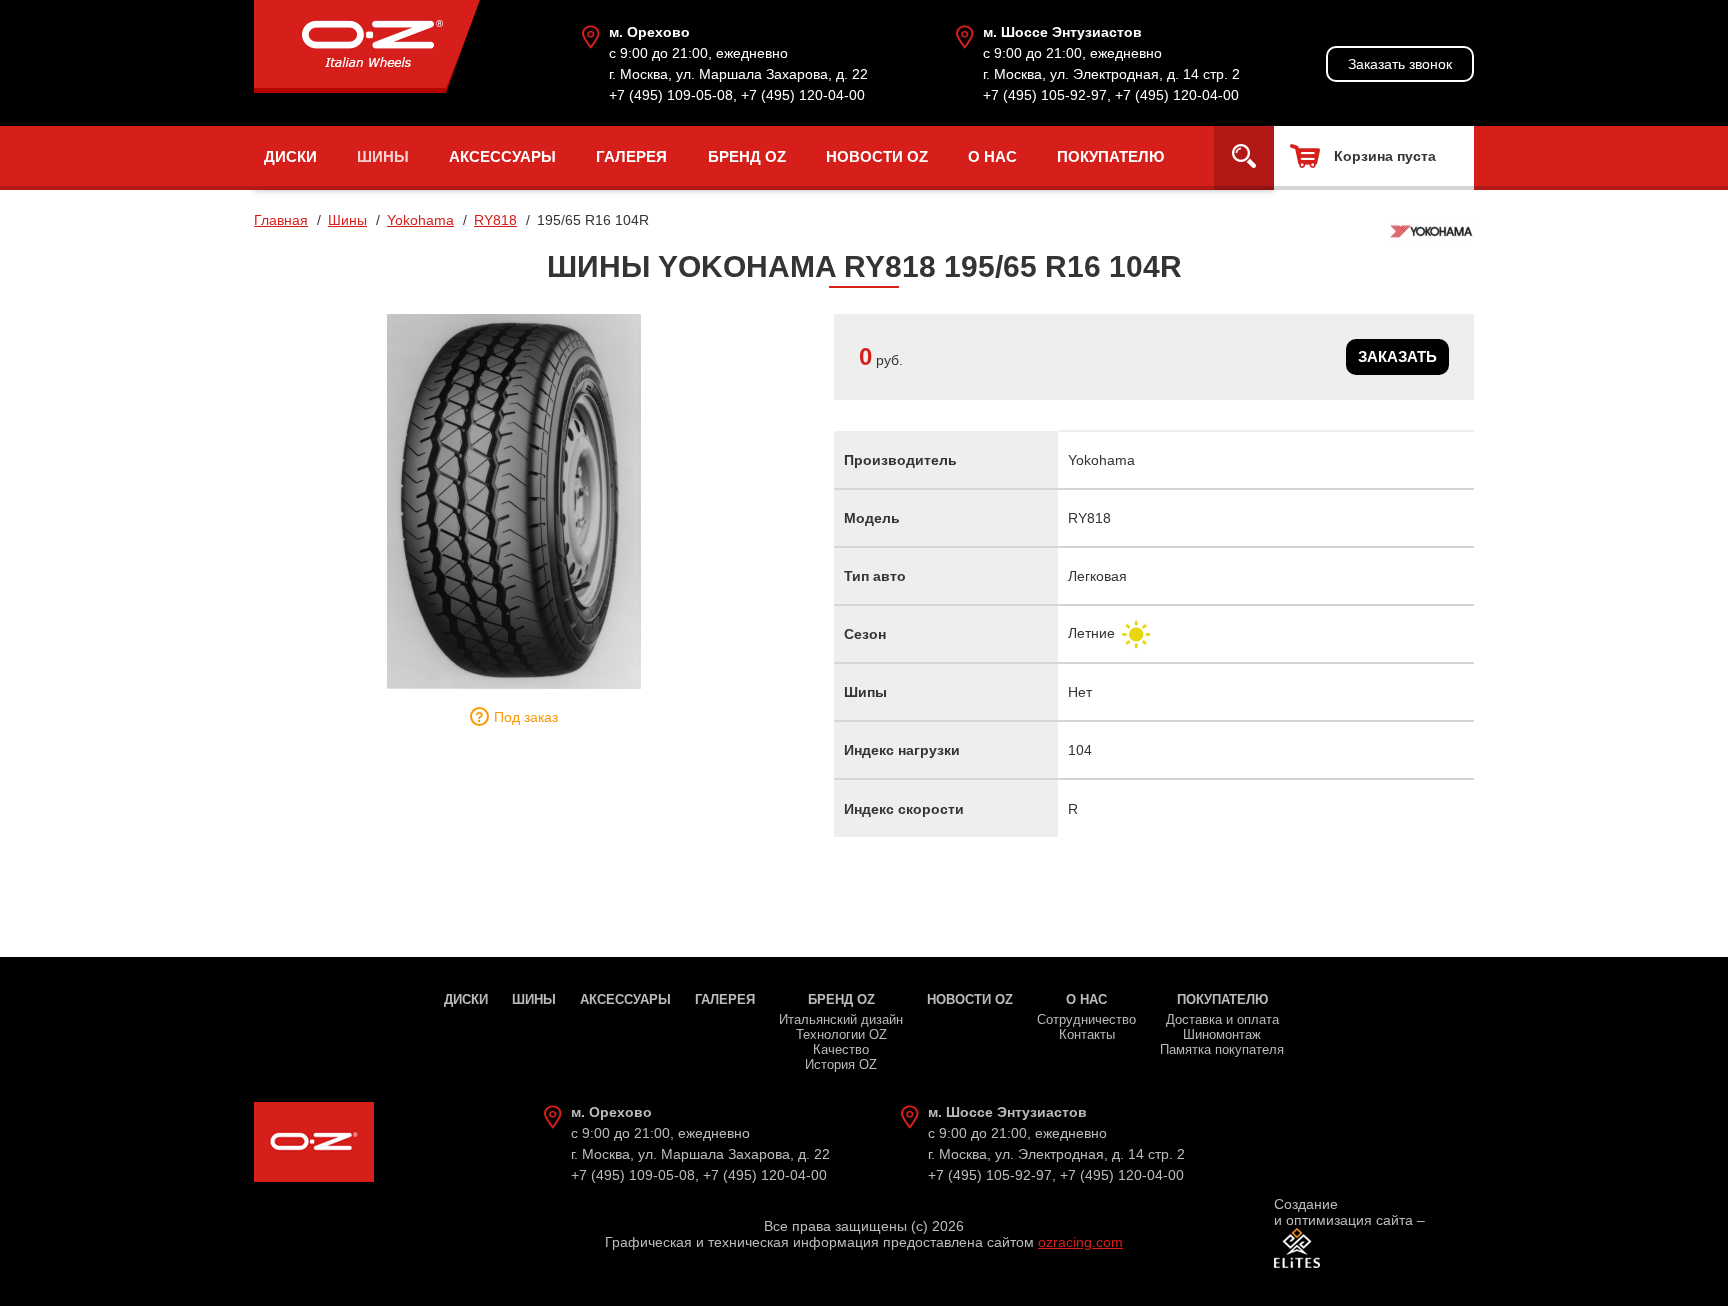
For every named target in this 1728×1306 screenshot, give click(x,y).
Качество (841, 1049)
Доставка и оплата (1222, 1019)
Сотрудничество (1086, 1019)
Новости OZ (877, 156)
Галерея (631, 156)
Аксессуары (502, 156)
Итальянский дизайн (841, 1019)
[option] (514, 501)
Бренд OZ (747, 156)
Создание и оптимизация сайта (1343, 1212)
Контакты (1087, 1034)
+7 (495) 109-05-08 (671, 95)
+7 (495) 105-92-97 (1045, 95)
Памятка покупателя (1222, 1049)
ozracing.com (1080, 1242)
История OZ (841, 1064)
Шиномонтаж (1222, 1034)
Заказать (1397, 356)
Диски (290, 156)
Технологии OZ (841, 1034)
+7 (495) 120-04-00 (803, 95)
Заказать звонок (1400, 64)
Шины (383, 156)
